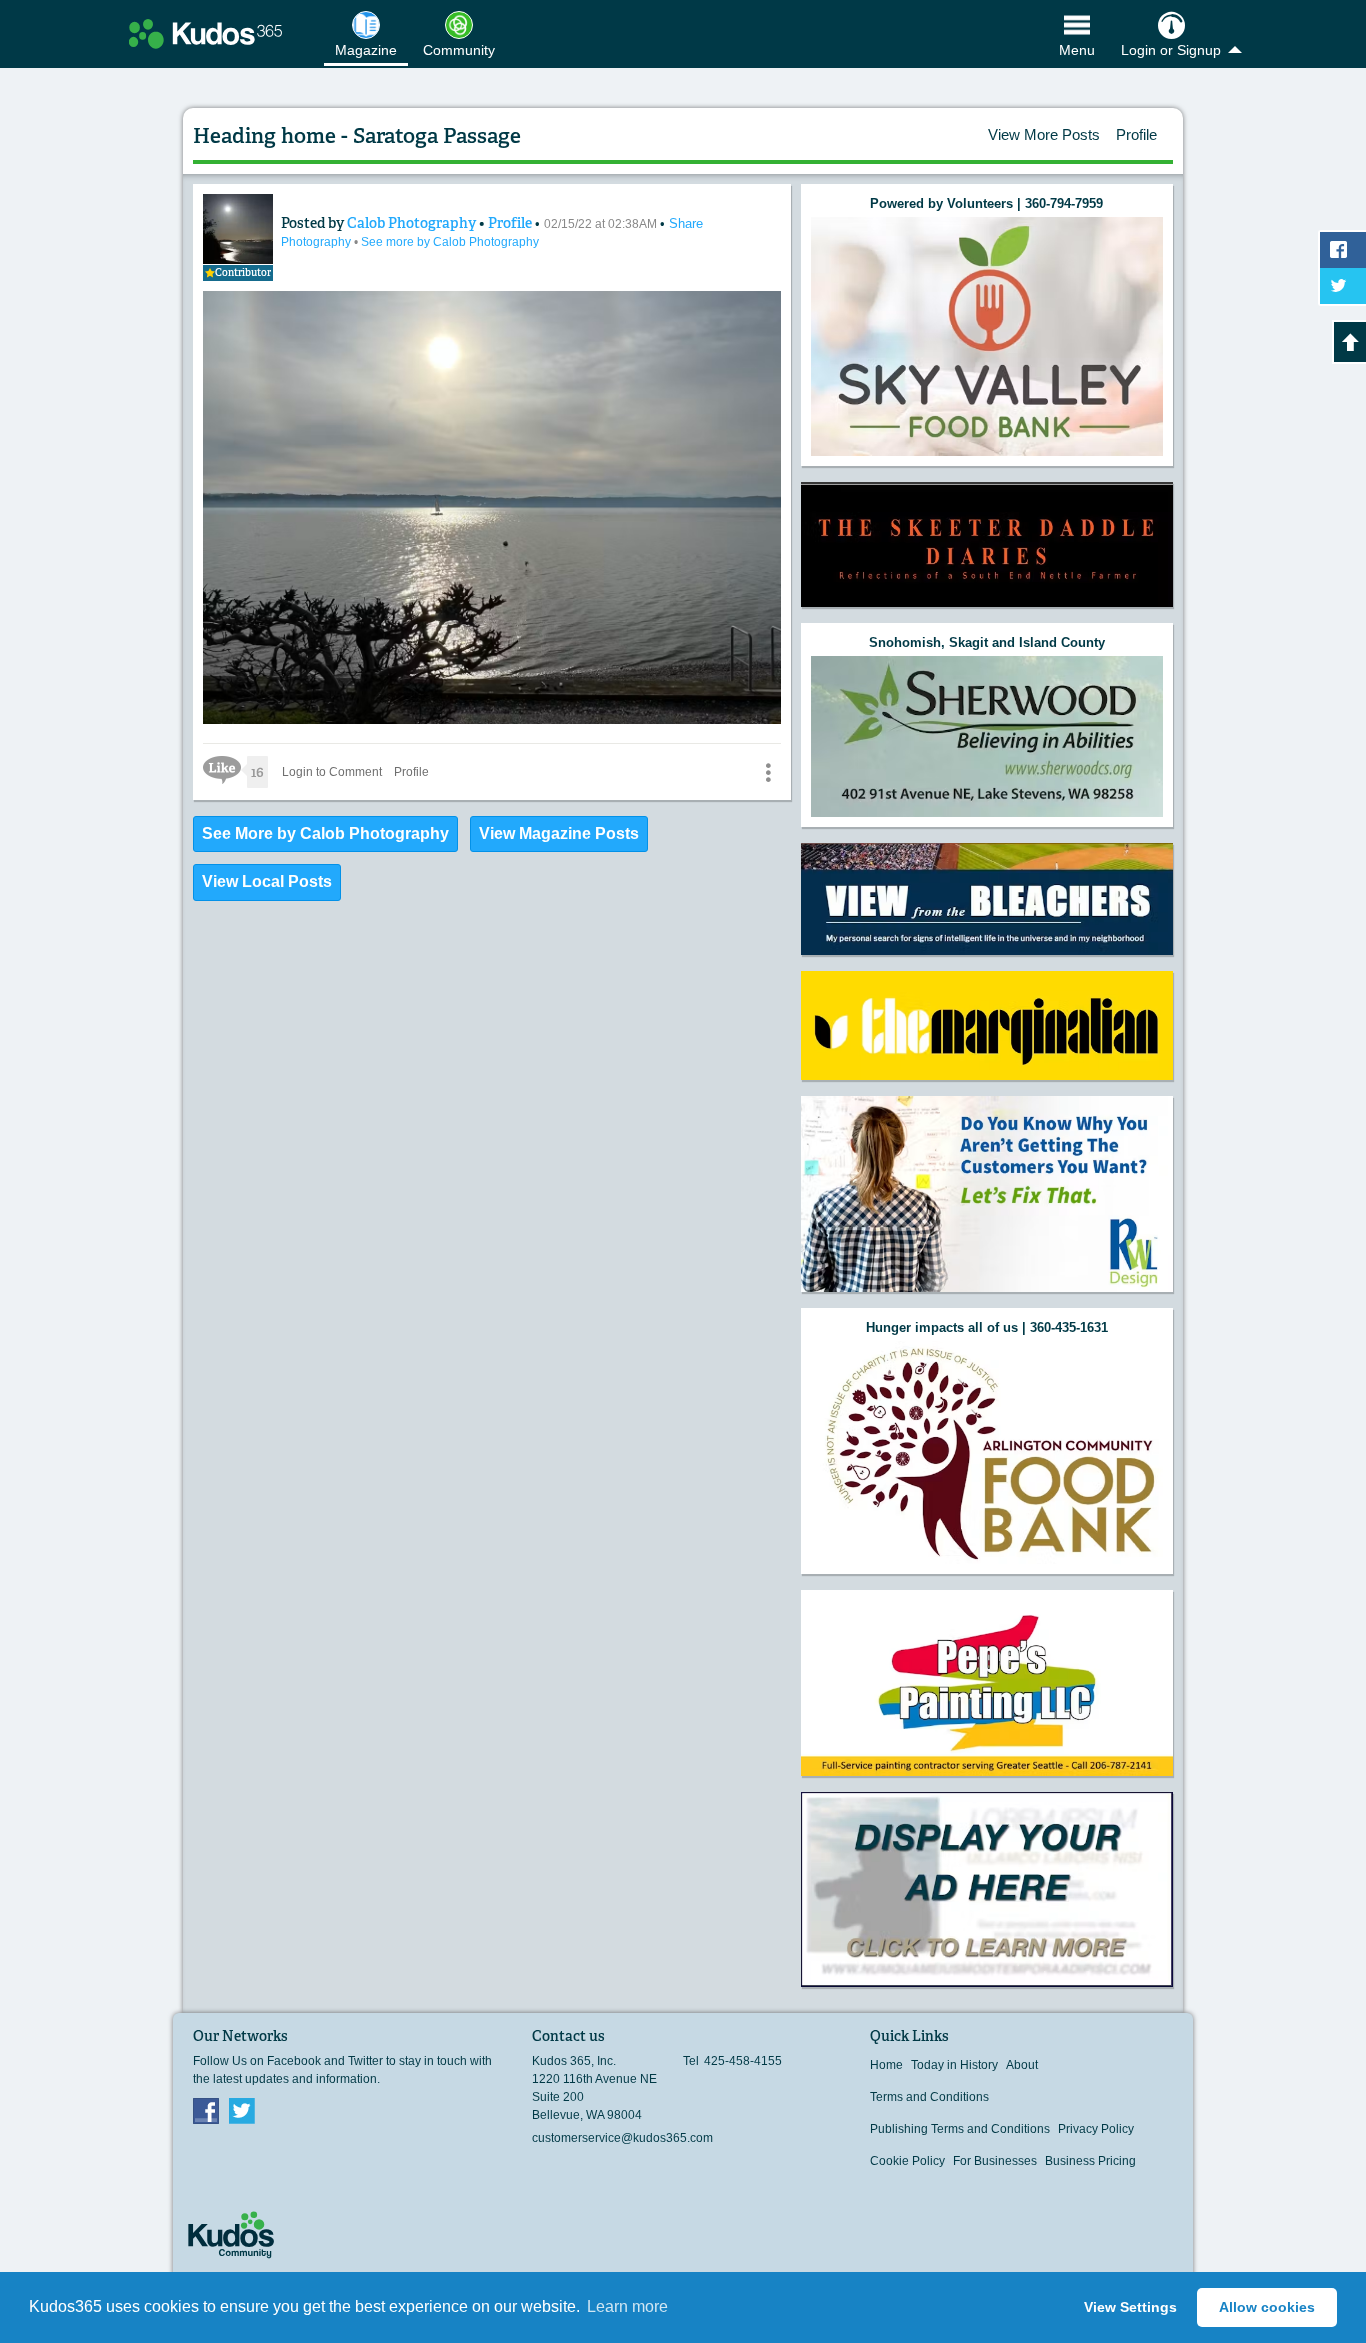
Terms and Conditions (929, 2097)
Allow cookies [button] (1267, 2307)
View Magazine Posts (559, 833)
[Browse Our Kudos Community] (205, 34)
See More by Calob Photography (325, 833)
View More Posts (1044, 134)
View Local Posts (267, 881)
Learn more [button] (627, 2306)
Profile (1136, 134)
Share (686, 223)
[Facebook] (206, 2110)
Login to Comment (332, 772)
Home (886, 2065)
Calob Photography (413, 223)
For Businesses (995, 2161)
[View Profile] (238, 229)
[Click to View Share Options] (768, 772)
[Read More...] (987, 336)
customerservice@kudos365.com (622, 2138)
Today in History (954, 2065)
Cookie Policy (907, 2161)
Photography (317, 242)
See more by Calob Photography (450, 242)
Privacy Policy (1096, 2129)
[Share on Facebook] (1343, 250)
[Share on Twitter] (1343, 286)
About (1022, 2065)
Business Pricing (1090, 2161)
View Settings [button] (1130, 2307)
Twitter (242, 2110)
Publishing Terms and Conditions (960, 2129)
